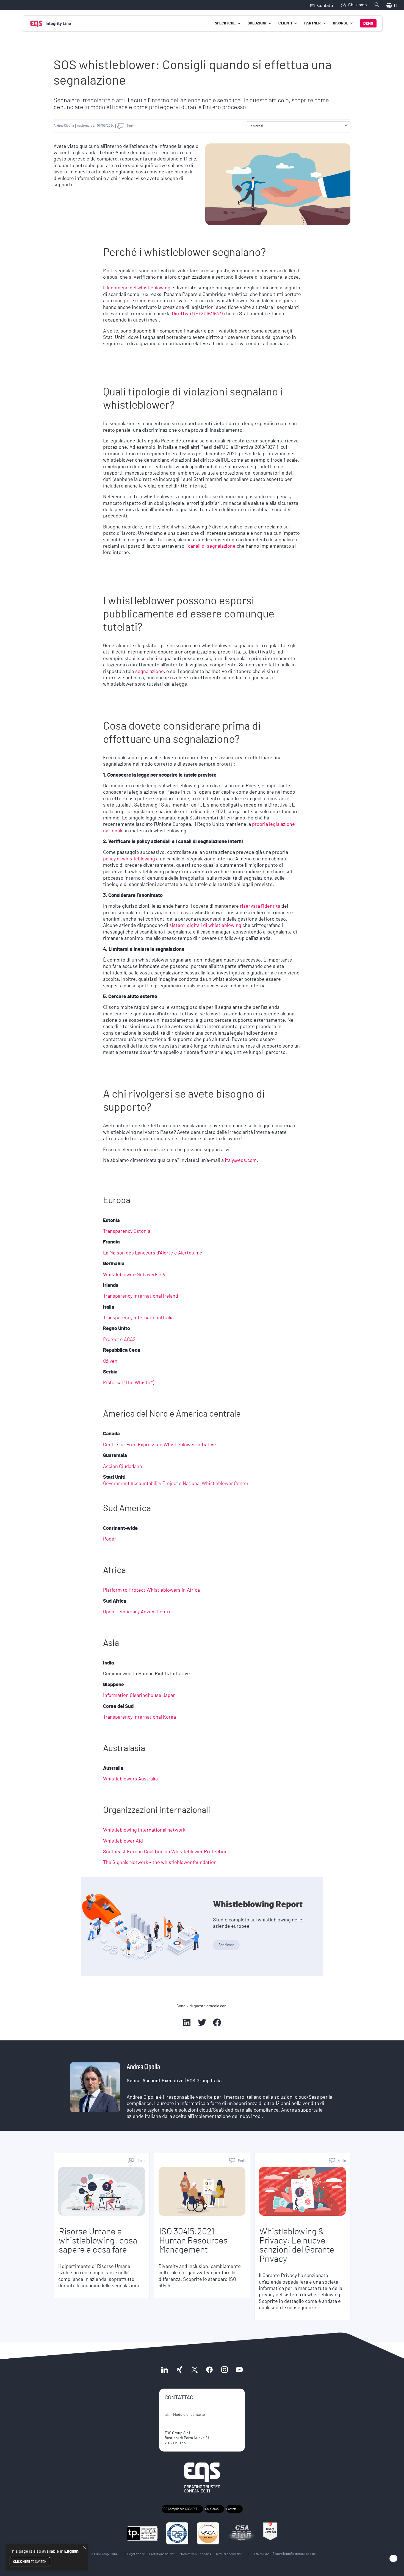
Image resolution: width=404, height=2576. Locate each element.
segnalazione (150, 672)
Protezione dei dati (162, 2554)
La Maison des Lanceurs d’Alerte (138, 1253)
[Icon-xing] (179, 2369)
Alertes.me (190, 1253)
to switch (30, 2562)
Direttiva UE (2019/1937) (197, 314)
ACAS (130, 1340)
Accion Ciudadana (122, 1467)
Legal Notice (136, 2554)
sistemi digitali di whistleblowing (205, 926)
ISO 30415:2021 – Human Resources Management (193, 2241)
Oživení (111, 1361)
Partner (312, 23)
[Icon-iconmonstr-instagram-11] (224, 2369)
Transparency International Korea (139, 1717)
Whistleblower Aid (124, 1841)
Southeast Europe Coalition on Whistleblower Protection (165, 1852)
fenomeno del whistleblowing (139, 288)
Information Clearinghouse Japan (139, 1696)
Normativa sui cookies (195, 2554)
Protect (111, 1340)
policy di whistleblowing (130, 859)
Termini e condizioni (229, 2554)
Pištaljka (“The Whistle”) (129, 1383)
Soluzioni (257, 23)
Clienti (285, 23)
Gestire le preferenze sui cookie (294, 2554)
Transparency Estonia (127, 1231)
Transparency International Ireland (141, 1296)
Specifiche (225, 23)
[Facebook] (209, 2369)
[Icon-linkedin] (165, 2369)
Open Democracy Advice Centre (137, 1612)
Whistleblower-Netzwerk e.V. (135, 1275)
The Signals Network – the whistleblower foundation (160, 1863)
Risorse (340, 23)
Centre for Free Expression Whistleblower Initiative (160, 1445)
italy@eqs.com (241, 1160)
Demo (368, 24)
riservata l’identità (260, 906)
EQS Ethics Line (258, 2554)
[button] (346, 126)
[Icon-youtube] (239, 2369)
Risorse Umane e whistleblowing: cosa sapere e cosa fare (98, 2241)
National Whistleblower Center (216, 1484)
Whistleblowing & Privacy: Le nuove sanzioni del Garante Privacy (297, 2245)
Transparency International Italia (138, 1318)
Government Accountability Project (140, 1484)
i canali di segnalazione (211, 546)
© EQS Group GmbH (104, 2554)
